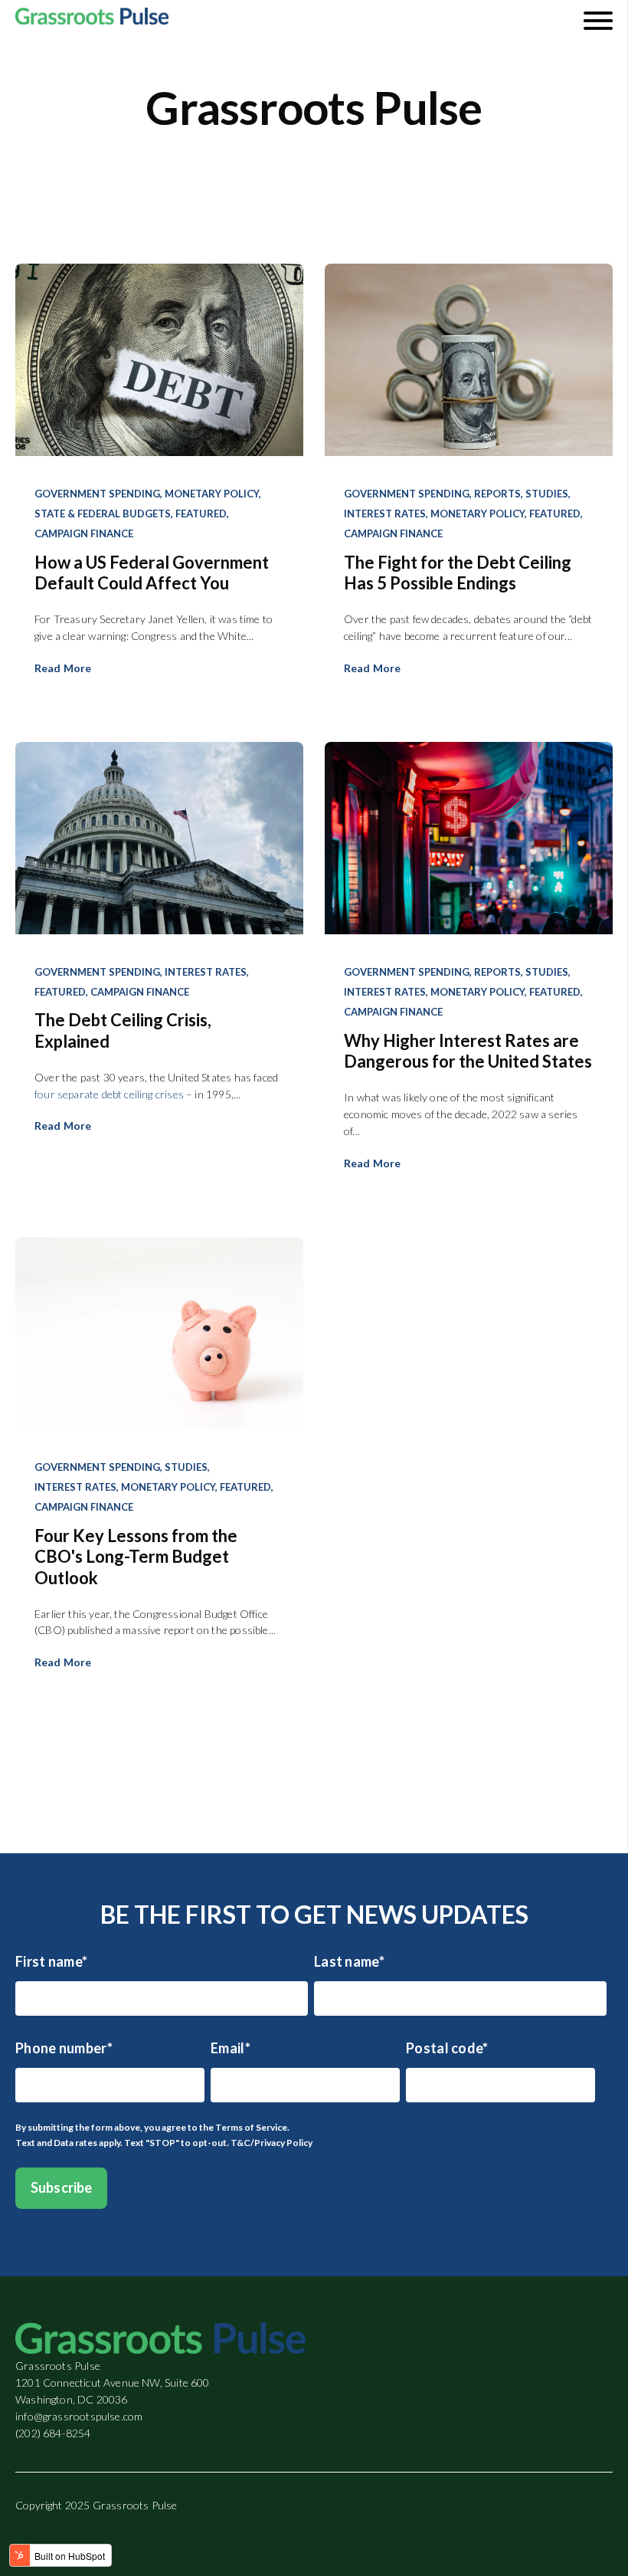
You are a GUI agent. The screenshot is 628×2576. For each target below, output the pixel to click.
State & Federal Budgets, (104, 514)
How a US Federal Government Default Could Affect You (152, 573)
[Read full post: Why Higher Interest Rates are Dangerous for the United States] (469, 840)
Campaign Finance (84, 533)
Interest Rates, (386, 514)
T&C (240, 2143)
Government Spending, (98, 494)
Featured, (202, 514)
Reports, (499, 494)
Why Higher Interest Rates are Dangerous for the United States (468, 1051)
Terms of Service (251, 2127)
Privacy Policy (283, 2143)
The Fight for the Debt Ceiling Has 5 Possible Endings (458, 573)
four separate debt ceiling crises (109, 1094)
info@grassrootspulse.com (79, 2416)
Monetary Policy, (213, 494)
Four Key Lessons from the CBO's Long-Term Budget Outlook (136, 1557)
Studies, (548, 494)
